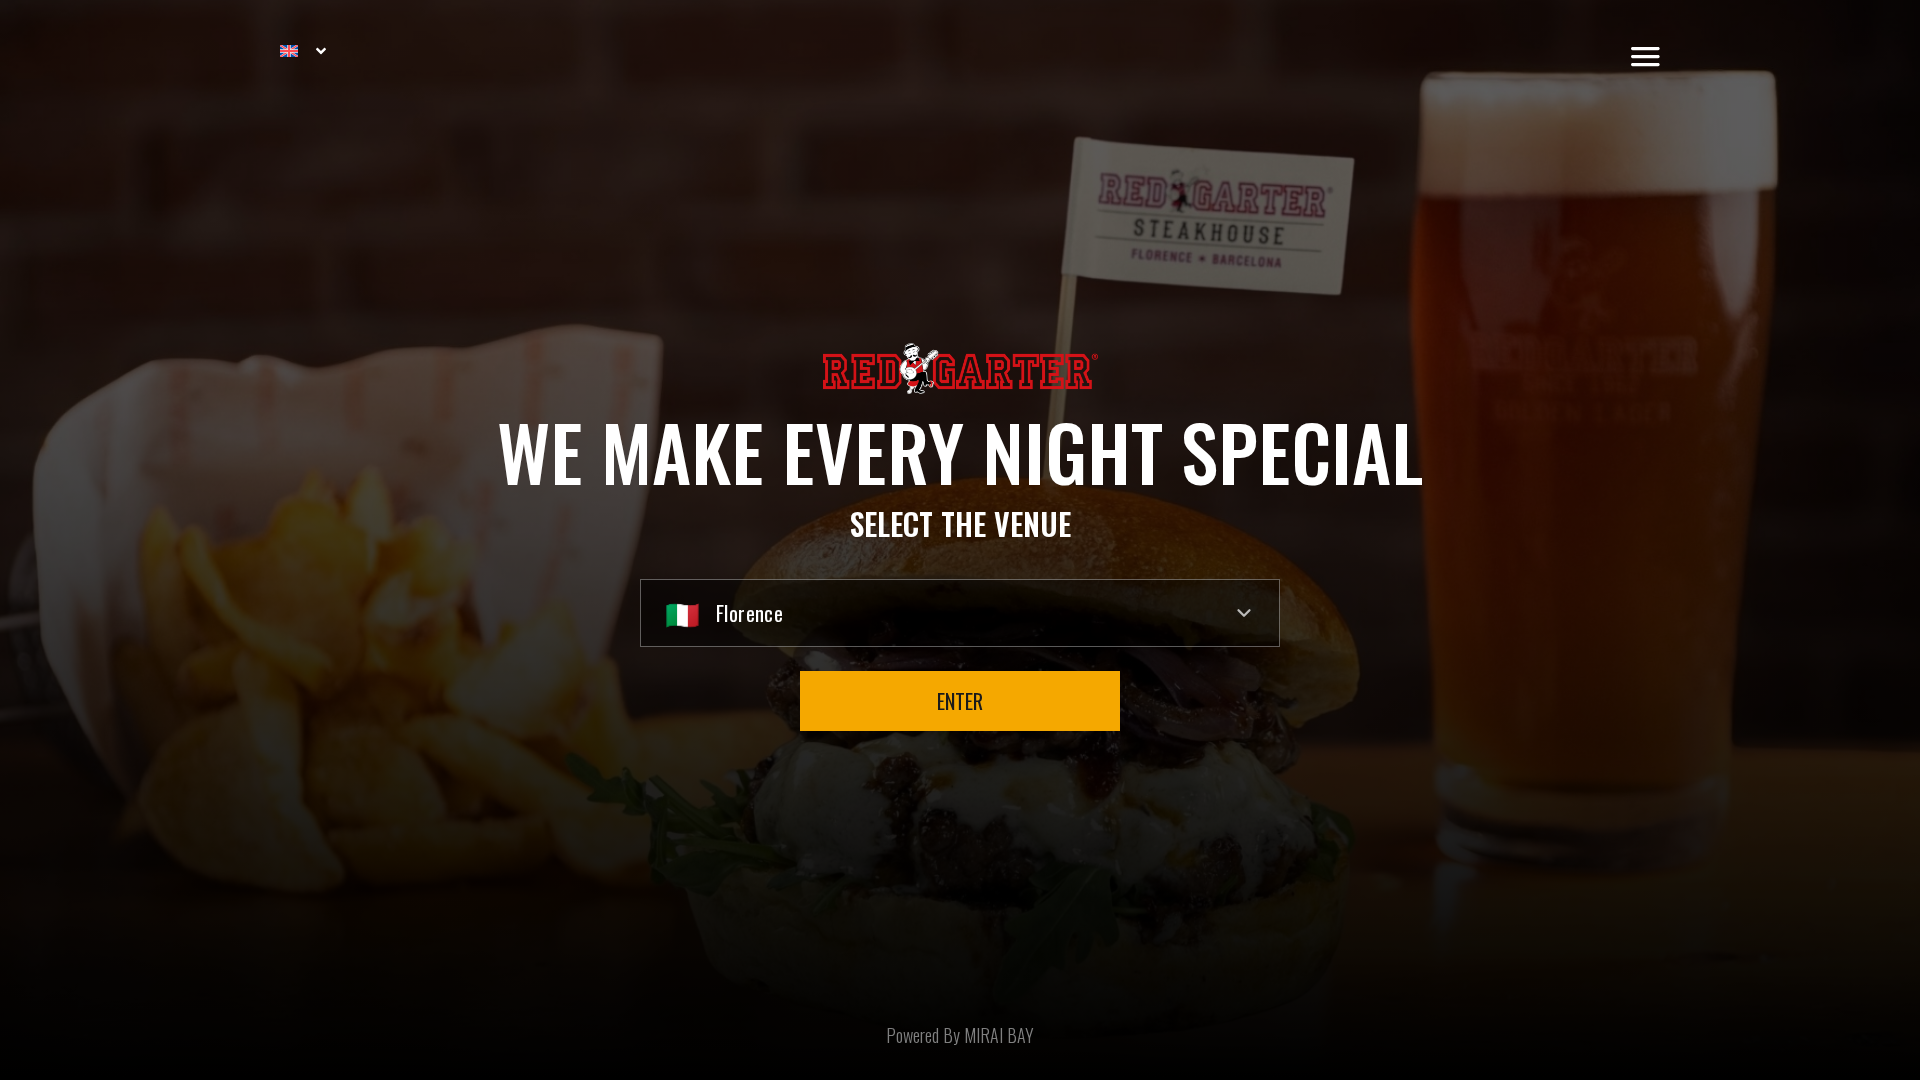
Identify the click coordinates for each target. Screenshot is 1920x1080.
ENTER (960, 701)
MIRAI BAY (999, 1035)
